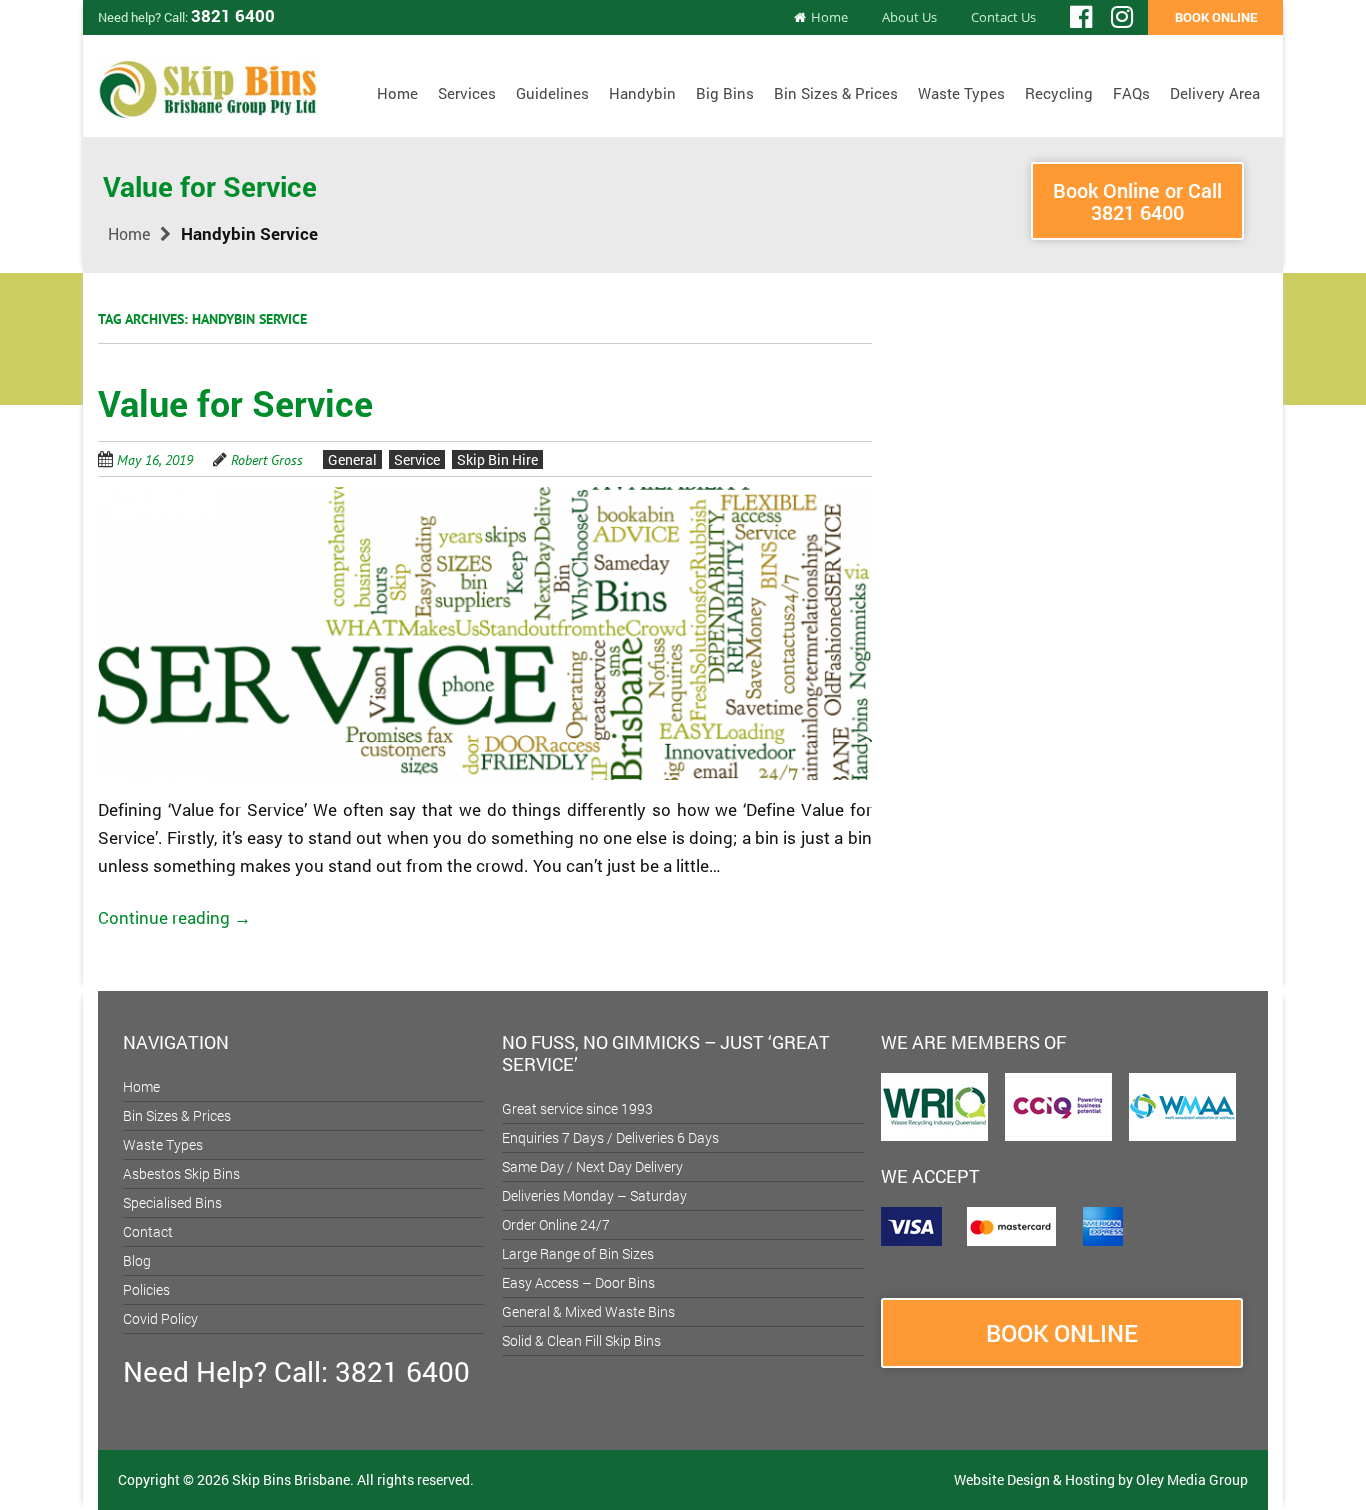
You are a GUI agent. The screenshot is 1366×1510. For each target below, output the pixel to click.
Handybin (642, 93)
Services (467, 93)
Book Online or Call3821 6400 (1137, 201)
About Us (909, 17)
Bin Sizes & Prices (836, 93)
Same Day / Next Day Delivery (592, 1166)
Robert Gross (267, 460)
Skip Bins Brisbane (291, 1479)
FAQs (1131, 93)
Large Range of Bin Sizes (578, 1253)
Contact (148, 1231)
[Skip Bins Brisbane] (207, 82)
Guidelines (552, 93)
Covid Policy (160, 1318)
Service (417, 459)
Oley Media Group (1192, 1479)
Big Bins (725, 93)
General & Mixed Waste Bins (588, 1311)
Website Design (1002, 1479)
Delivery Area (1215, 93)
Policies (146, 1289)
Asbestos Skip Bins (181, 1173)
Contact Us (1003, 17)
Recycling (1059, 93)
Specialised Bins (172, 1202)
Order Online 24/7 (556, 1224)
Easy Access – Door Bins (578, 1282)
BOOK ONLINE (1216, 17)
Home (829, 17)
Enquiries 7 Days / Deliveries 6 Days (610, 1137)
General (352, 459)
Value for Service (235, 403)
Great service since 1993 (577, 1108)
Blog (137, 1260)
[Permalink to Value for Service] (485, 498)
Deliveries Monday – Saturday (594, 1195)
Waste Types (961, 93)
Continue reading (174, 917)
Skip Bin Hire (497, 459)
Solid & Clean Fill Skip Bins (581, 1340)
